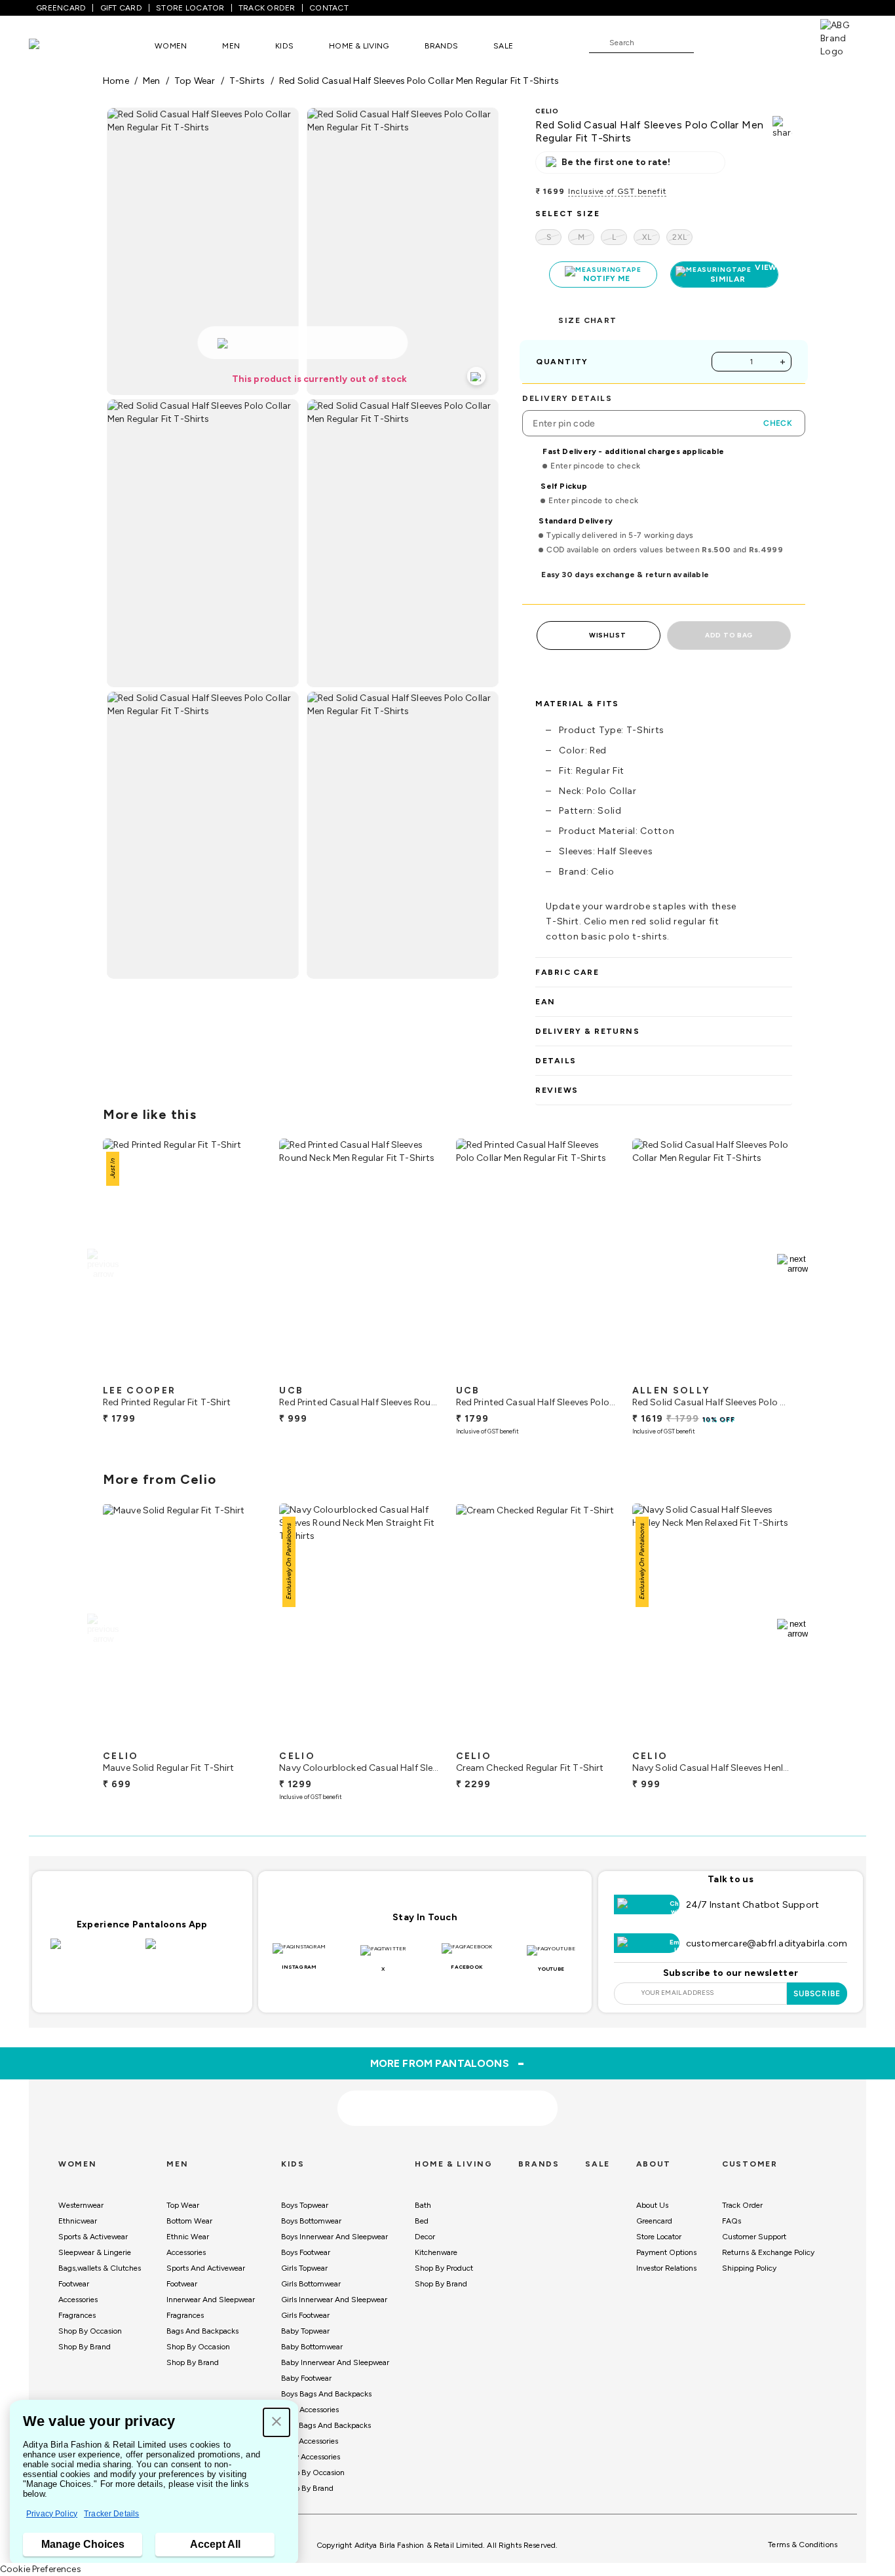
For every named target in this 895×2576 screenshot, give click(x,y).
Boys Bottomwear (311, 2221)
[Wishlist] (710, 43)
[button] (276, 2422)
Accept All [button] (215, 2544)
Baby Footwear (306, 2378)
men (152, 81)
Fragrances (77, 2315)
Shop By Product (444, 2268)
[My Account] (747, 42)
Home (116, 81)
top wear (195, 81)
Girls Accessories (310, 2441)
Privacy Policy (52, 2514)
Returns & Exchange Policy (768, 2252)
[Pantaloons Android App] (190, 1952)
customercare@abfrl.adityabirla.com (767, 1943)
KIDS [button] (284, 46)
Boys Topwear (305, 2205)
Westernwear (81, 2205)
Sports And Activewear (206, 2268)
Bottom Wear (189, 2221)
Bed (422, 2221)
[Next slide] (792, 1264)
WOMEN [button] (171, 46)
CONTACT (329, 8)
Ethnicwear (78, 2221)
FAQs (732, 2221)
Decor (425, 2237)
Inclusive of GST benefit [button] (617, 191)
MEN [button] (231, 46)
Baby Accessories (311, 2457)
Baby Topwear (305, 2331)
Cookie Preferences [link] (41, 2569)
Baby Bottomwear (312, 2347)
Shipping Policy (749, 2268)
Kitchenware (436, 2252)
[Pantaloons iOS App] (95, 1952)
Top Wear (183, 2205)
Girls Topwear (304, 2268)
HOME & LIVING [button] (359, 46)
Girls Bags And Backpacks (326, 2425)
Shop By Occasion (90, 2331)
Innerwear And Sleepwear (211, 2300)
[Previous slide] (103, 1264)
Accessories (78, 2300)
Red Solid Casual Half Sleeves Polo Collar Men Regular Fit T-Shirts (419, 81)
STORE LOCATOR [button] (190, 8)
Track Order (742, 2205)
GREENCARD (61, 8)
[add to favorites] (242, 1373)
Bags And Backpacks (202, 2331)
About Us (652, 2205)
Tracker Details (111, 2514)
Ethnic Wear (188, 2237)
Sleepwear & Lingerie (95, 2252)
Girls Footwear (305, 2315)
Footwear (74, 2284)
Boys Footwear (306, 2252)
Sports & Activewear (93, 2237)
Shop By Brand (85, 2347)
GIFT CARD (121, 8)
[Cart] (783, 42)
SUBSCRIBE (817, 1994)
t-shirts (247, 81)
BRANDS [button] (442, 46)
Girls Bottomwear (311, 2284)
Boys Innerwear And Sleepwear (334, 2237)
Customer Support (754, 2237)
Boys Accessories (310, 2410)
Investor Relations (666, 2268)
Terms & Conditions (803, 2545)
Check (778, 423)
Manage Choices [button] (83, 2544)
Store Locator (659, 2237)
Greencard (654, 2221)
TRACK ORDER (267, 8)
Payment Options (666, 2252)
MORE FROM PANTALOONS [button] (448, 2063)
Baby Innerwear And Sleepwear (335, 2362)
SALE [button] (503, 46)
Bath (423, 2205)
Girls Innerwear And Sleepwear (334, 2300)
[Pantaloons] (54, 46)
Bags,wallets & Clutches (100, 2268)
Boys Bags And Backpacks (326, 2394)
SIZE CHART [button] (587, 320)
